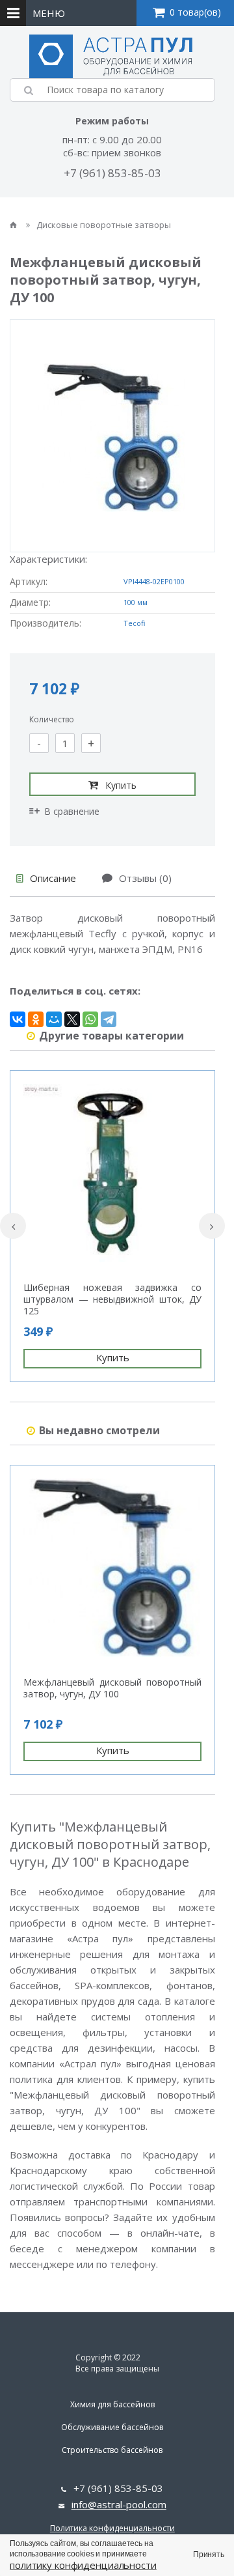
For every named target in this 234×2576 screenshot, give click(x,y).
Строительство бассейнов (112, 2450)
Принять (209, 2555)
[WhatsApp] (90, 1019)
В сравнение (72, 811)
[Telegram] (109, 1019)
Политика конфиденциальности (112, 2528)
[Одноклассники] (36, 1019)
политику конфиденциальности (83, 2565)
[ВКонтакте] (18, 1019)
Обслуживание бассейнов (112, 2427)
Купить (121, 785)
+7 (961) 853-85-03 (112, 173)
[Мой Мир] (54, 1019)
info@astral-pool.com (119, 2504)
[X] (72, 1019)
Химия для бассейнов (112, 2404)
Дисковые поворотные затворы (104, 225)
